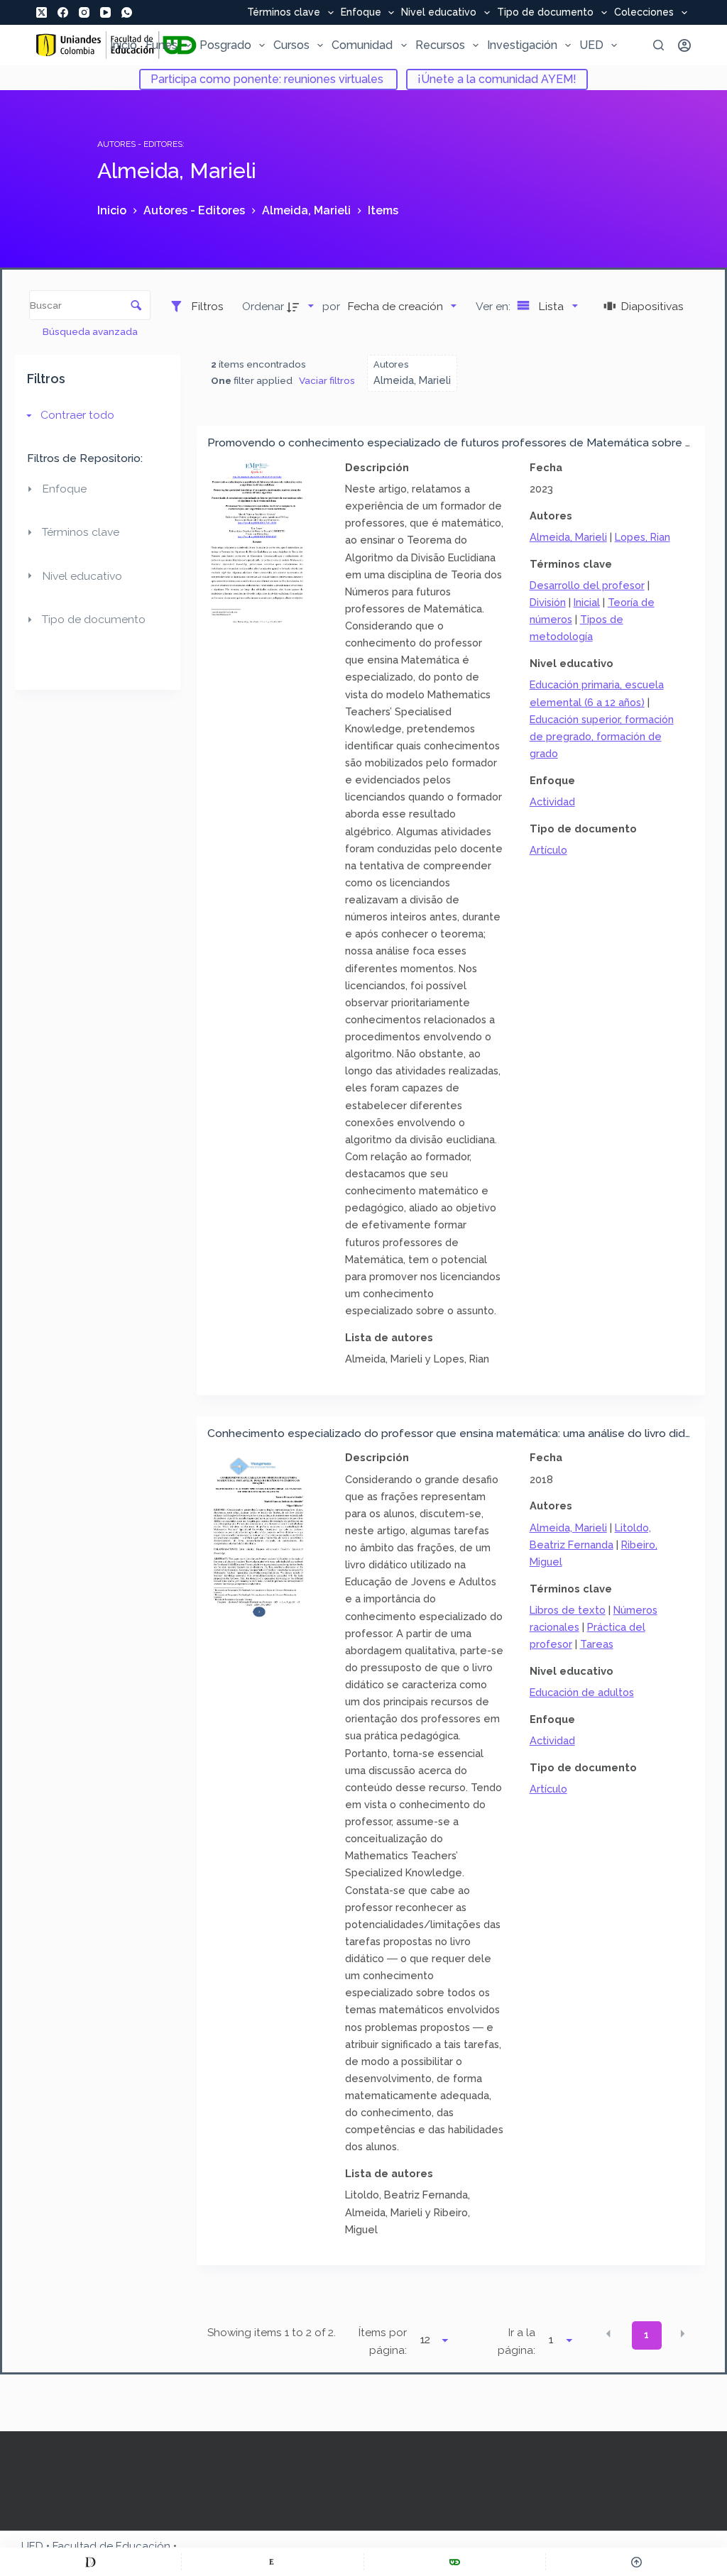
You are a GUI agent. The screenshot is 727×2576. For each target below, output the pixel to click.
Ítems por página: (383, 2341)
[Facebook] (63, 12)
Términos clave (284, 13)
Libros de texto (568, 1610)
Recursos (440, 45)
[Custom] (91, 2562)
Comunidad (362, 45)
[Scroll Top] (636, 2562)
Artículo (548, 850)
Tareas (597, 1644)
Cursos (291, 45)
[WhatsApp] (127, 12)
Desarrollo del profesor (587, 585)
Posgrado (225, 45)
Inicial (587, 602)
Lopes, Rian (643, 537)
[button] (608, 2334)
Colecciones (644, 13)
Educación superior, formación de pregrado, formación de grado (602, 736)
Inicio (124, 45)
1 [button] (646, 2335)
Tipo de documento (545, 13)
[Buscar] (658, 45)
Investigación (522, 45)
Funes (162, 45)
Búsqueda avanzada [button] (91, 331)
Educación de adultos (582, 1692)
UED (591, 45)
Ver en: (494, 306)
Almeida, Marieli (568, 537)
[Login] (684, 45)
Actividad (552, 802)
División (548, 602)
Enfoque (361, 13)
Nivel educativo (439, 13)
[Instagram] (84, 12)
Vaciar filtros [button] (327, 380)
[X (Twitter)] (42, 12)
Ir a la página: (516, 2341)
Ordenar (263, 306)
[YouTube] (105, 12)
